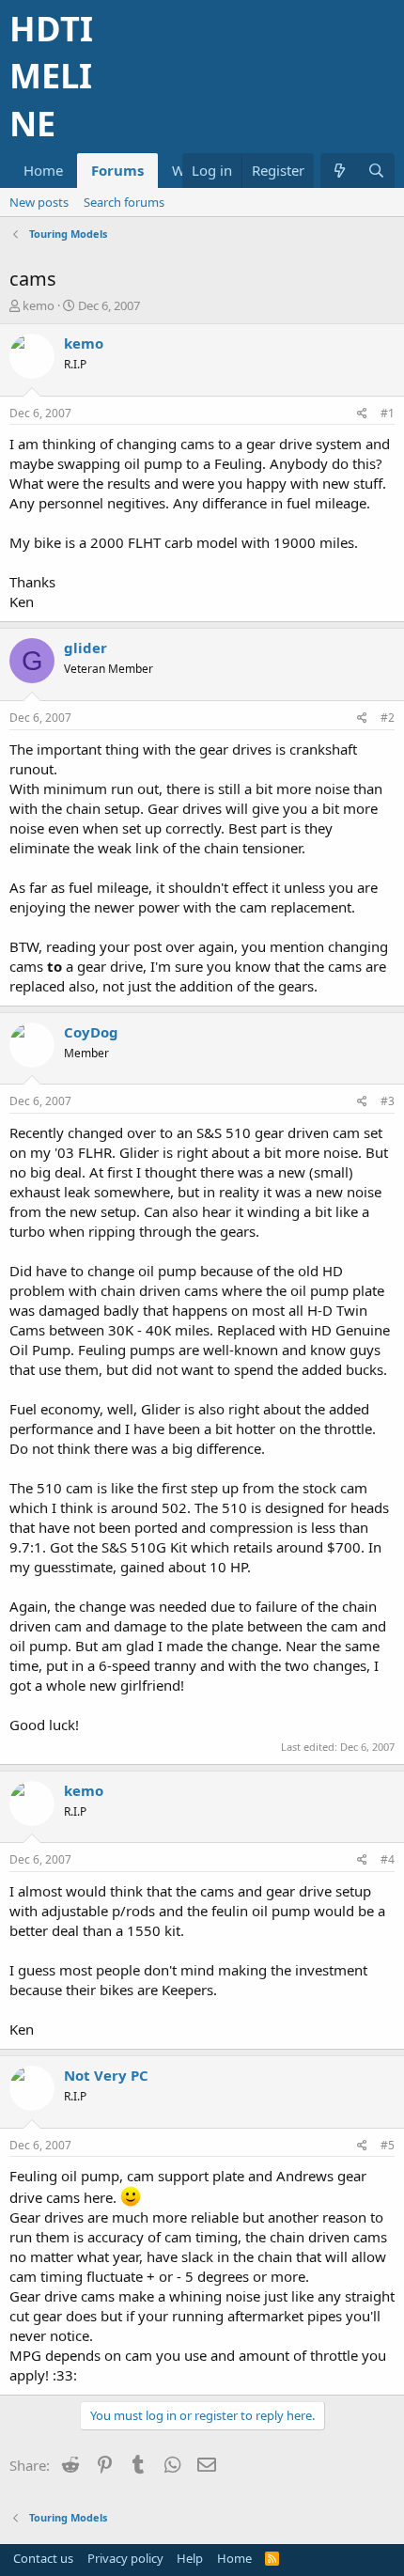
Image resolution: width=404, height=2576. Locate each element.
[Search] (376, 171)
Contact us (43, 2558)
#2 (388, 718)
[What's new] (339, 171)
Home (43, 170)
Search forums (124, 202)
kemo (39, 305)
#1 (388, 413)
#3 (388, 1101)
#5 (388, 2145)
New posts (39, 202)
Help (190, 2558)
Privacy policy (125, 2558)
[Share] (362, 414)
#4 (388, 1859)
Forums (117, 170)
